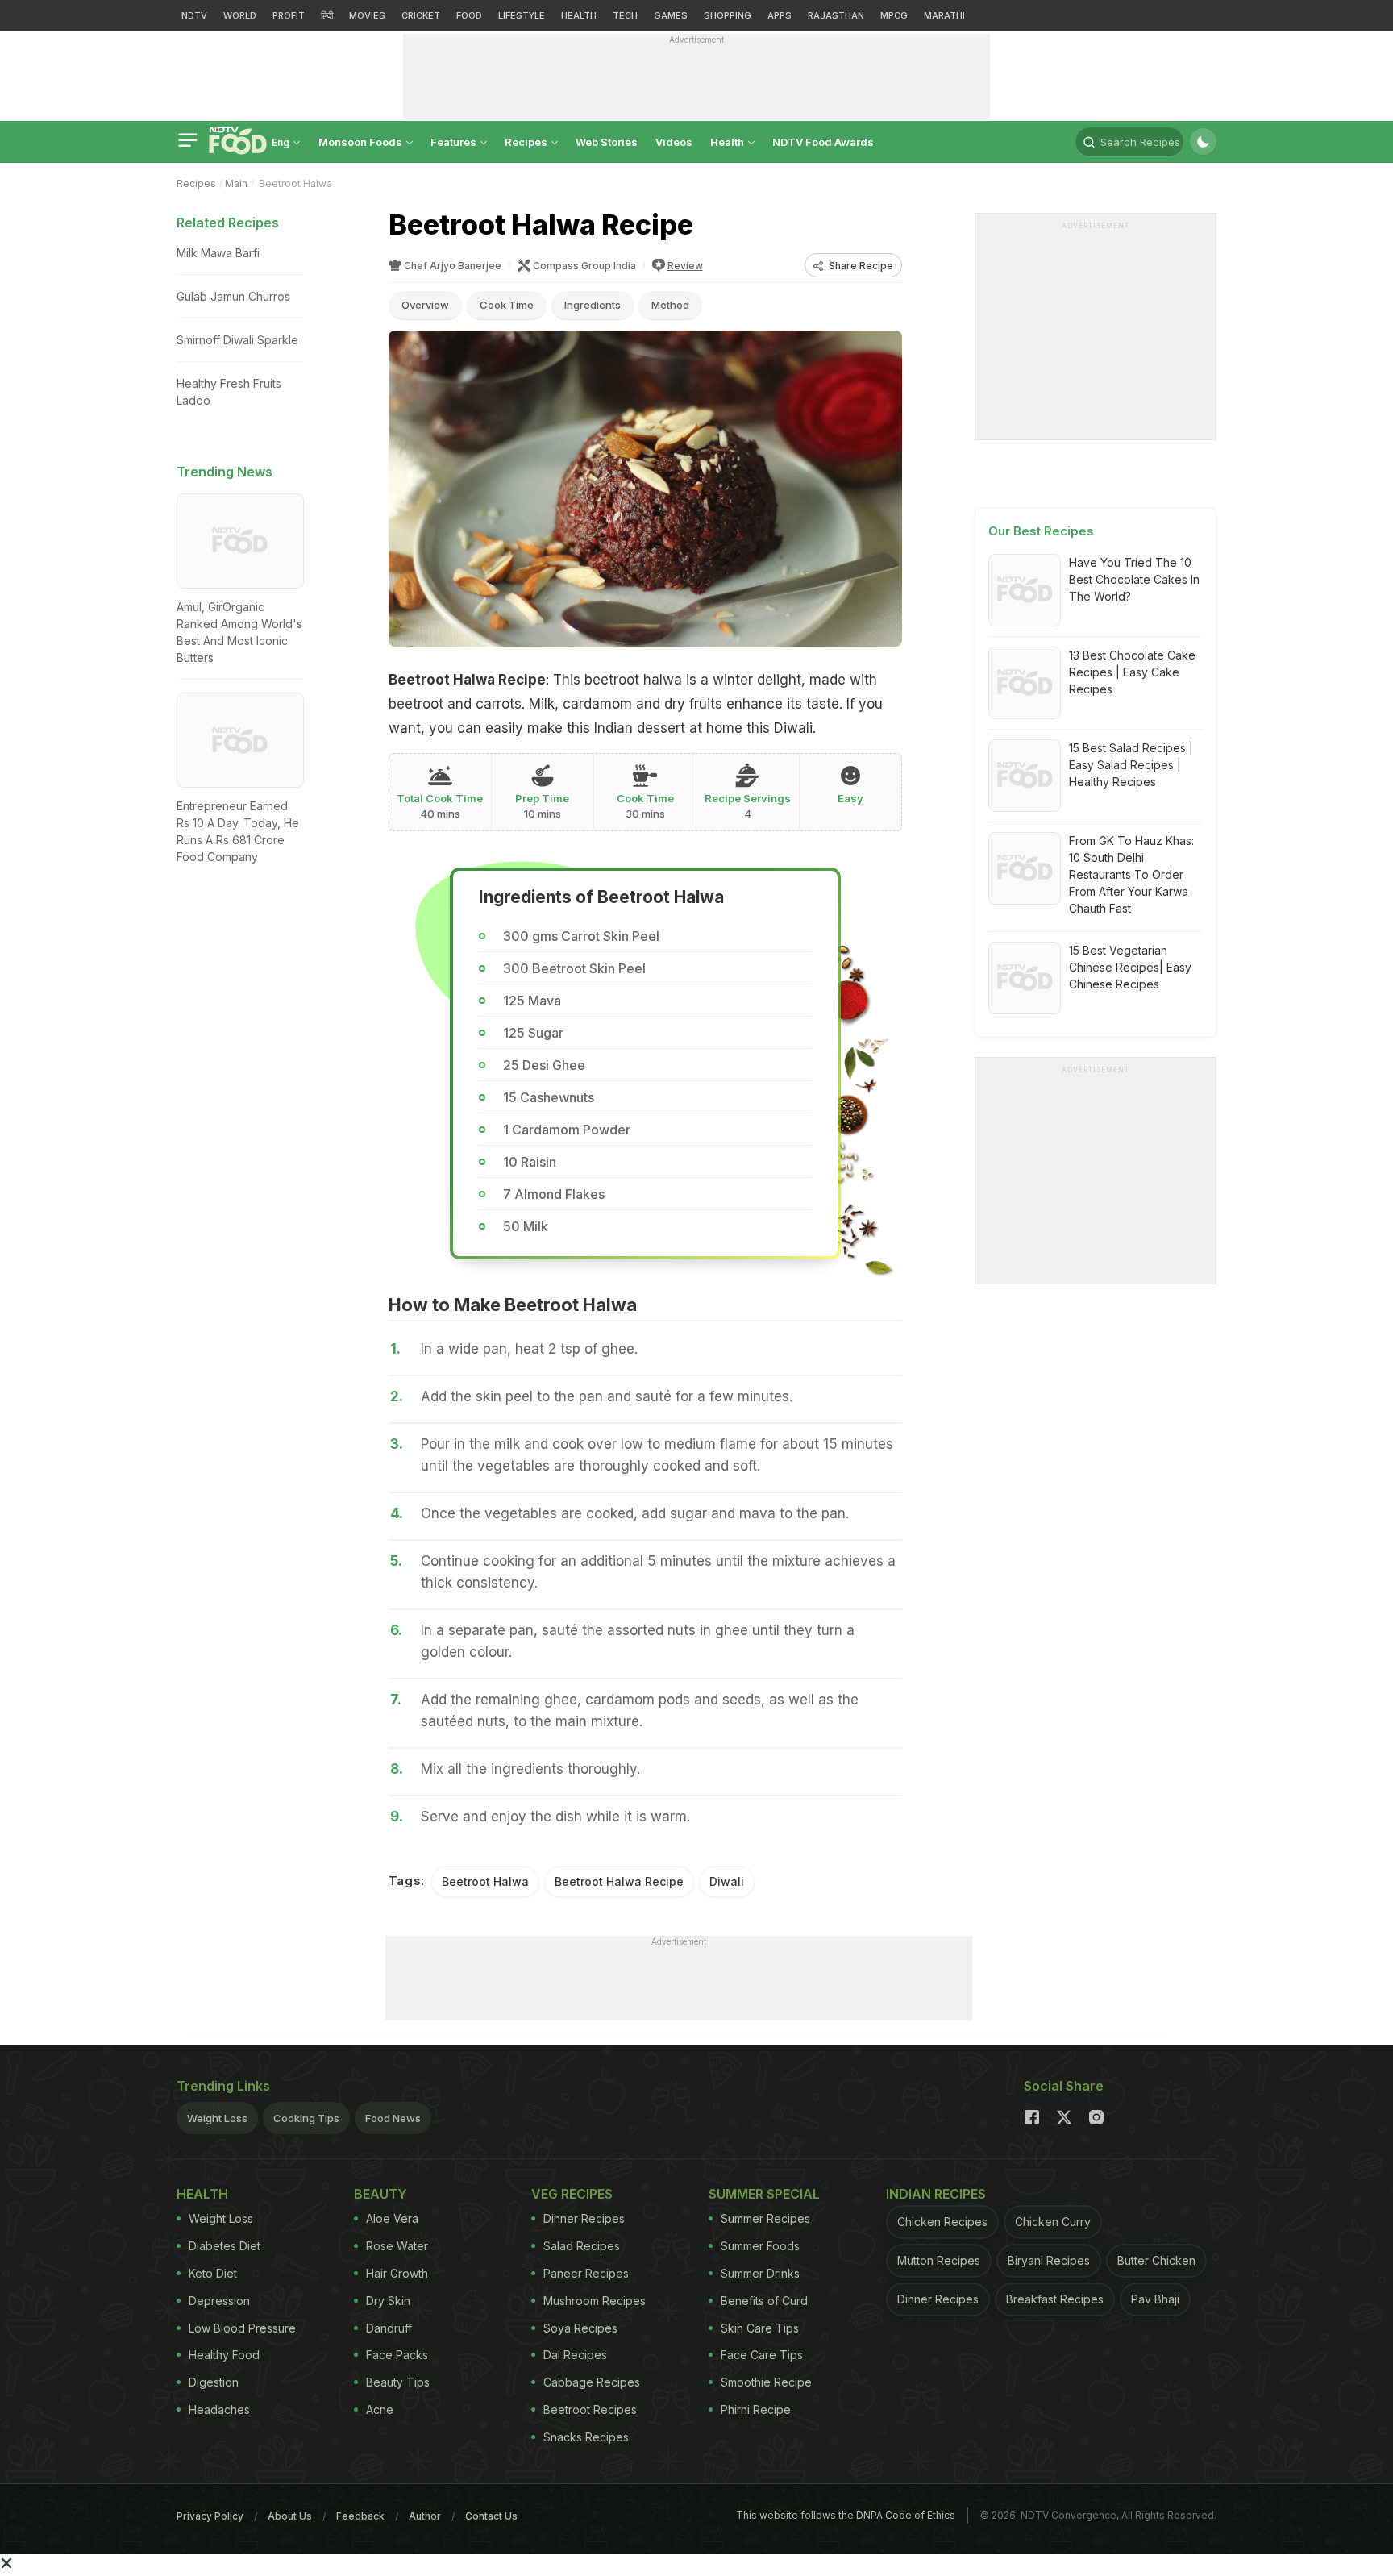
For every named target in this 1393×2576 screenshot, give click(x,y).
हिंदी (327, 15)
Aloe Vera (392, 2218)
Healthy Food (224, 2355)
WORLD (240, 15)
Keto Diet (213, 2273)
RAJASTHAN (836, 15)
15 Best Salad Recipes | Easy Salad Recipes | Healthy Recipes (1131, 765)
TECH (625, 15)
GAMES (671, 15)
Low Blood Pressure (242, 2328)
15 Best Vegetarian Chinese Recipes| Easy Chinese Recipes (1130, 967)
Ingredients (593, 305)
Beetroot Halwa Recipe (619, 1881)
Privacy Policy (210, 2516)
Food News (393, 2118)
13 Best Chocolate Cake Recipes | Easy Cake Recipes (1132, 672)
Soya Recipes (580, 2328)
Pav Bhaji (1155, 2299)
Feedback (360, 2516)
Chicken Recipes (942, 2222)
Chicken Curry (1053, 2222)
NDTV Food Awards (823, 142)
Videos (674, 142)
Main (236, 183)
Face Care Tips (762, 2355)
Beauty (380, 2194)
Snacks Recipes (586, 2437)
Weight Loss (217, 2118)
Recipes (527, 142)
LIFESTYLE (522, 15)
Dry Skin (388, 2301)
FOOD (469, 15)
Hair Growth (397, 2273)
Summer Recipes (765, 2218)
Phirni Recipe (756, 2410)
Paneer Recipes (586, 2273)
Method (670, 305)
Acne (380, 2410)
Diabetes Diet (225, 2246)
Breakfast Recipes (1055, 2299)
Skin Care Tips (760, 2328)
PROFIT (289, 15)
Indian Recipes (936, 2194)
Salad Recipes (582, 2246)
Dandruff (389, 2328)
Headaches (219, 2410)
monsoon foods (362, 142)
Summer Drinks (760, 2273)
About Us (290, 2516)
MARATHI (944, 15)
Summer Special (764, 2194)
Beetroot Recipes (590, 2410)
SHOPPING (728, 15)
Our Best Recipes (1041, 531)
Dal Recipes (575, 2355)
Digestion (214, 2382)
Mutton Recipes (939, 2260)
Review (685, 266)
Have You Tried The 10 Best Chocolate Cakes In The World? (1134, 579)
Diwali (727, 1881)
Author (425, 2516)
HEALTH (579, 15)
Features (455, 142)
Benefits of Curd (764, 2301)
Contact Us (491, 2516)
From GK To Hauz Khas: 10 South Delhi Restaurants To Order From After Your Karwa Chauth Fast (1131, 874)
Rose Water (397, 2246)
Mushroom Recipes (595, 2301)
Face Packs (397, 2355)
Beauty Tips (398, 2382)
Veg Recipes (572, 2194)
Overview (425, 305)
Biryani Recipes (1049, 2260)
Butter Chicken (1156, 2260)
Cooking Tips (306, 2118)
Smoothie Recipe (766, 2382)
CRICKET (421, 15)
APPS (780, 15)
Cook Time (507, 305)
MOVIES (367, 15)
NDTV (194, 15)
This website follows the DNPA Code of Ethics (846, 2515)
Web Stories (607, 142)
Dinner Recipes (584, 2218)
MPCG (894, 15)
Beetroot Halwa (485, 1881)
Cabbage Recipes (592, 2382)
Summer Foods (760, 2246)
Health (728, 142)
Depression (219, 2301)
